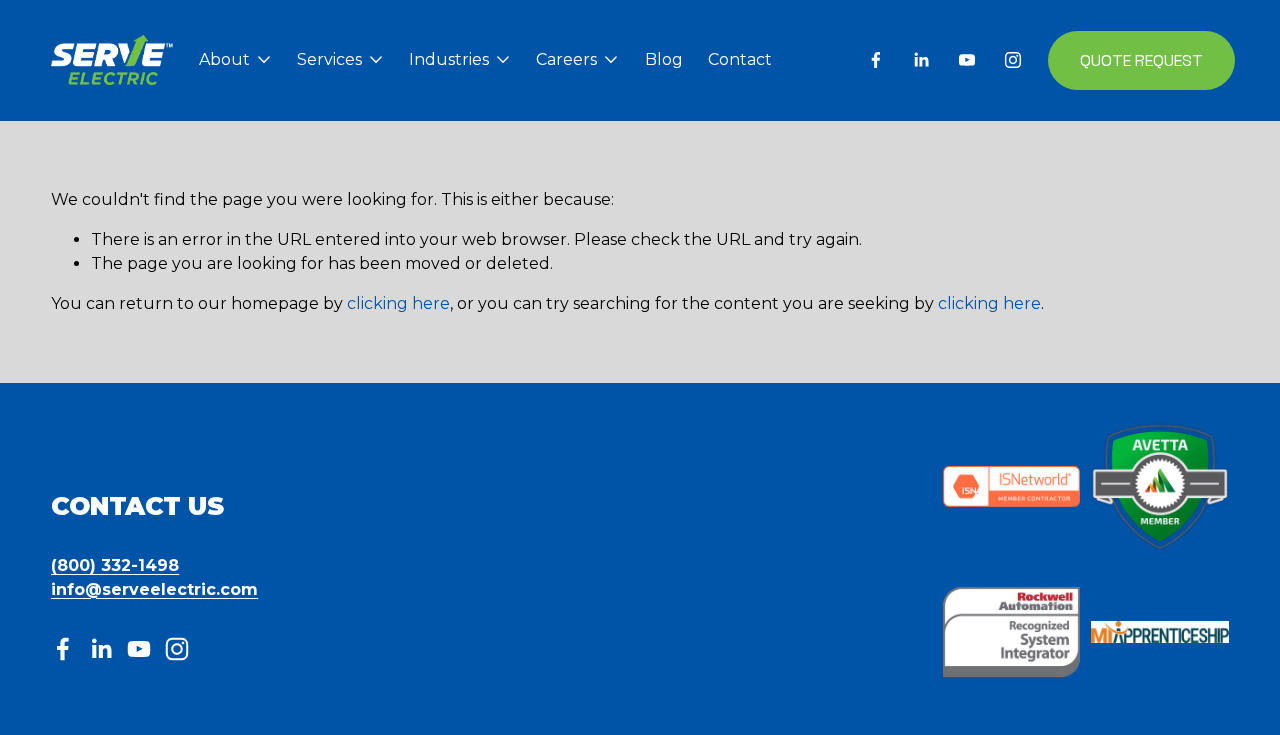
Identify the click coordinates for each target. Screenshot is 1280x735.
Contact (740, 59)
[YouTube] (967, 60)
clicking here (398, 303)
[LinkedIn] (921, 60)
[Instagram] (1013, 60)
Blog (664, 59)
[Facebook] (876, 60)
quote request (1141, 60)
